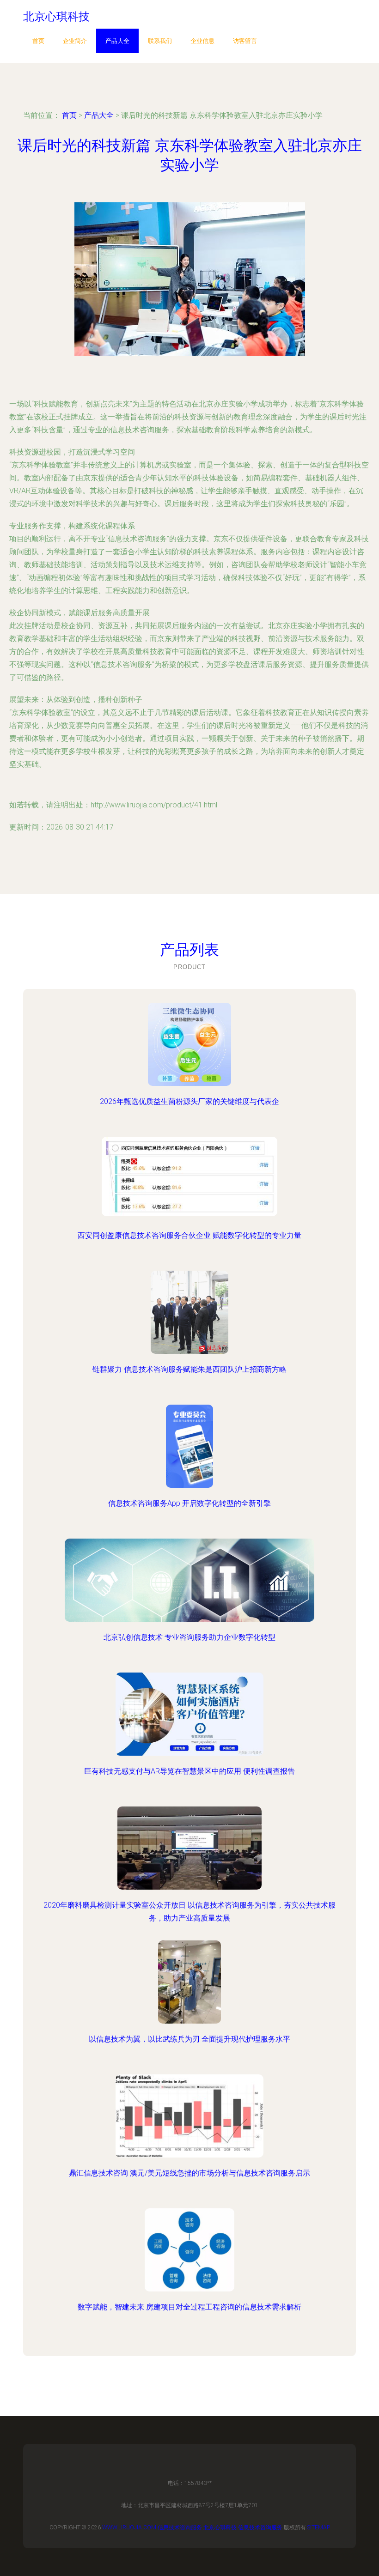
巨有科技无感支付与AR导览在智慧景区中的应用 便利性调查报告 (189, 1771)
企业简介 (75, 41)
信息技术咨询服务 (180, 2528)
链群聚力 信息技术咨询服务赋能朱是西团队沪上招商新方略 (189, 1369)
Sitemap (319, 2528)
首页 (38, 41)
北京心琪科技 (220, 2528)
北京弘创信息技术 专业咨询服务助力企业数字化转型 (189, 1637)
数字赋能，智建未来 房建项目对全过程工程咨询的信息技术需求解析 (189, 2307)
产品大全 (117, 41)
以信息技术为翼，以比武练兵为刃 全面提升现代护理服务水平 (189, 2039)
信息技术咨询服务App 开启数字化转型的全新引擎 (189, 1503)
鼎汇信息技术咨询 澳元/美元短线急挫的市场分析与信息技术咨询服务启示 (189, 2173)
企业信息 (202, 41)
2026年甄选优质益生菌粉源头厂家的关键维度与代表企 (189, 1101)
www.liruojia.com (129, 2528)
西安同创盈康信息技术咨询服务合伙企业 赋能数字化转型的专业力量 (189, 1235)
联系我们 (160, 41)
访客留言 (245, 41)
